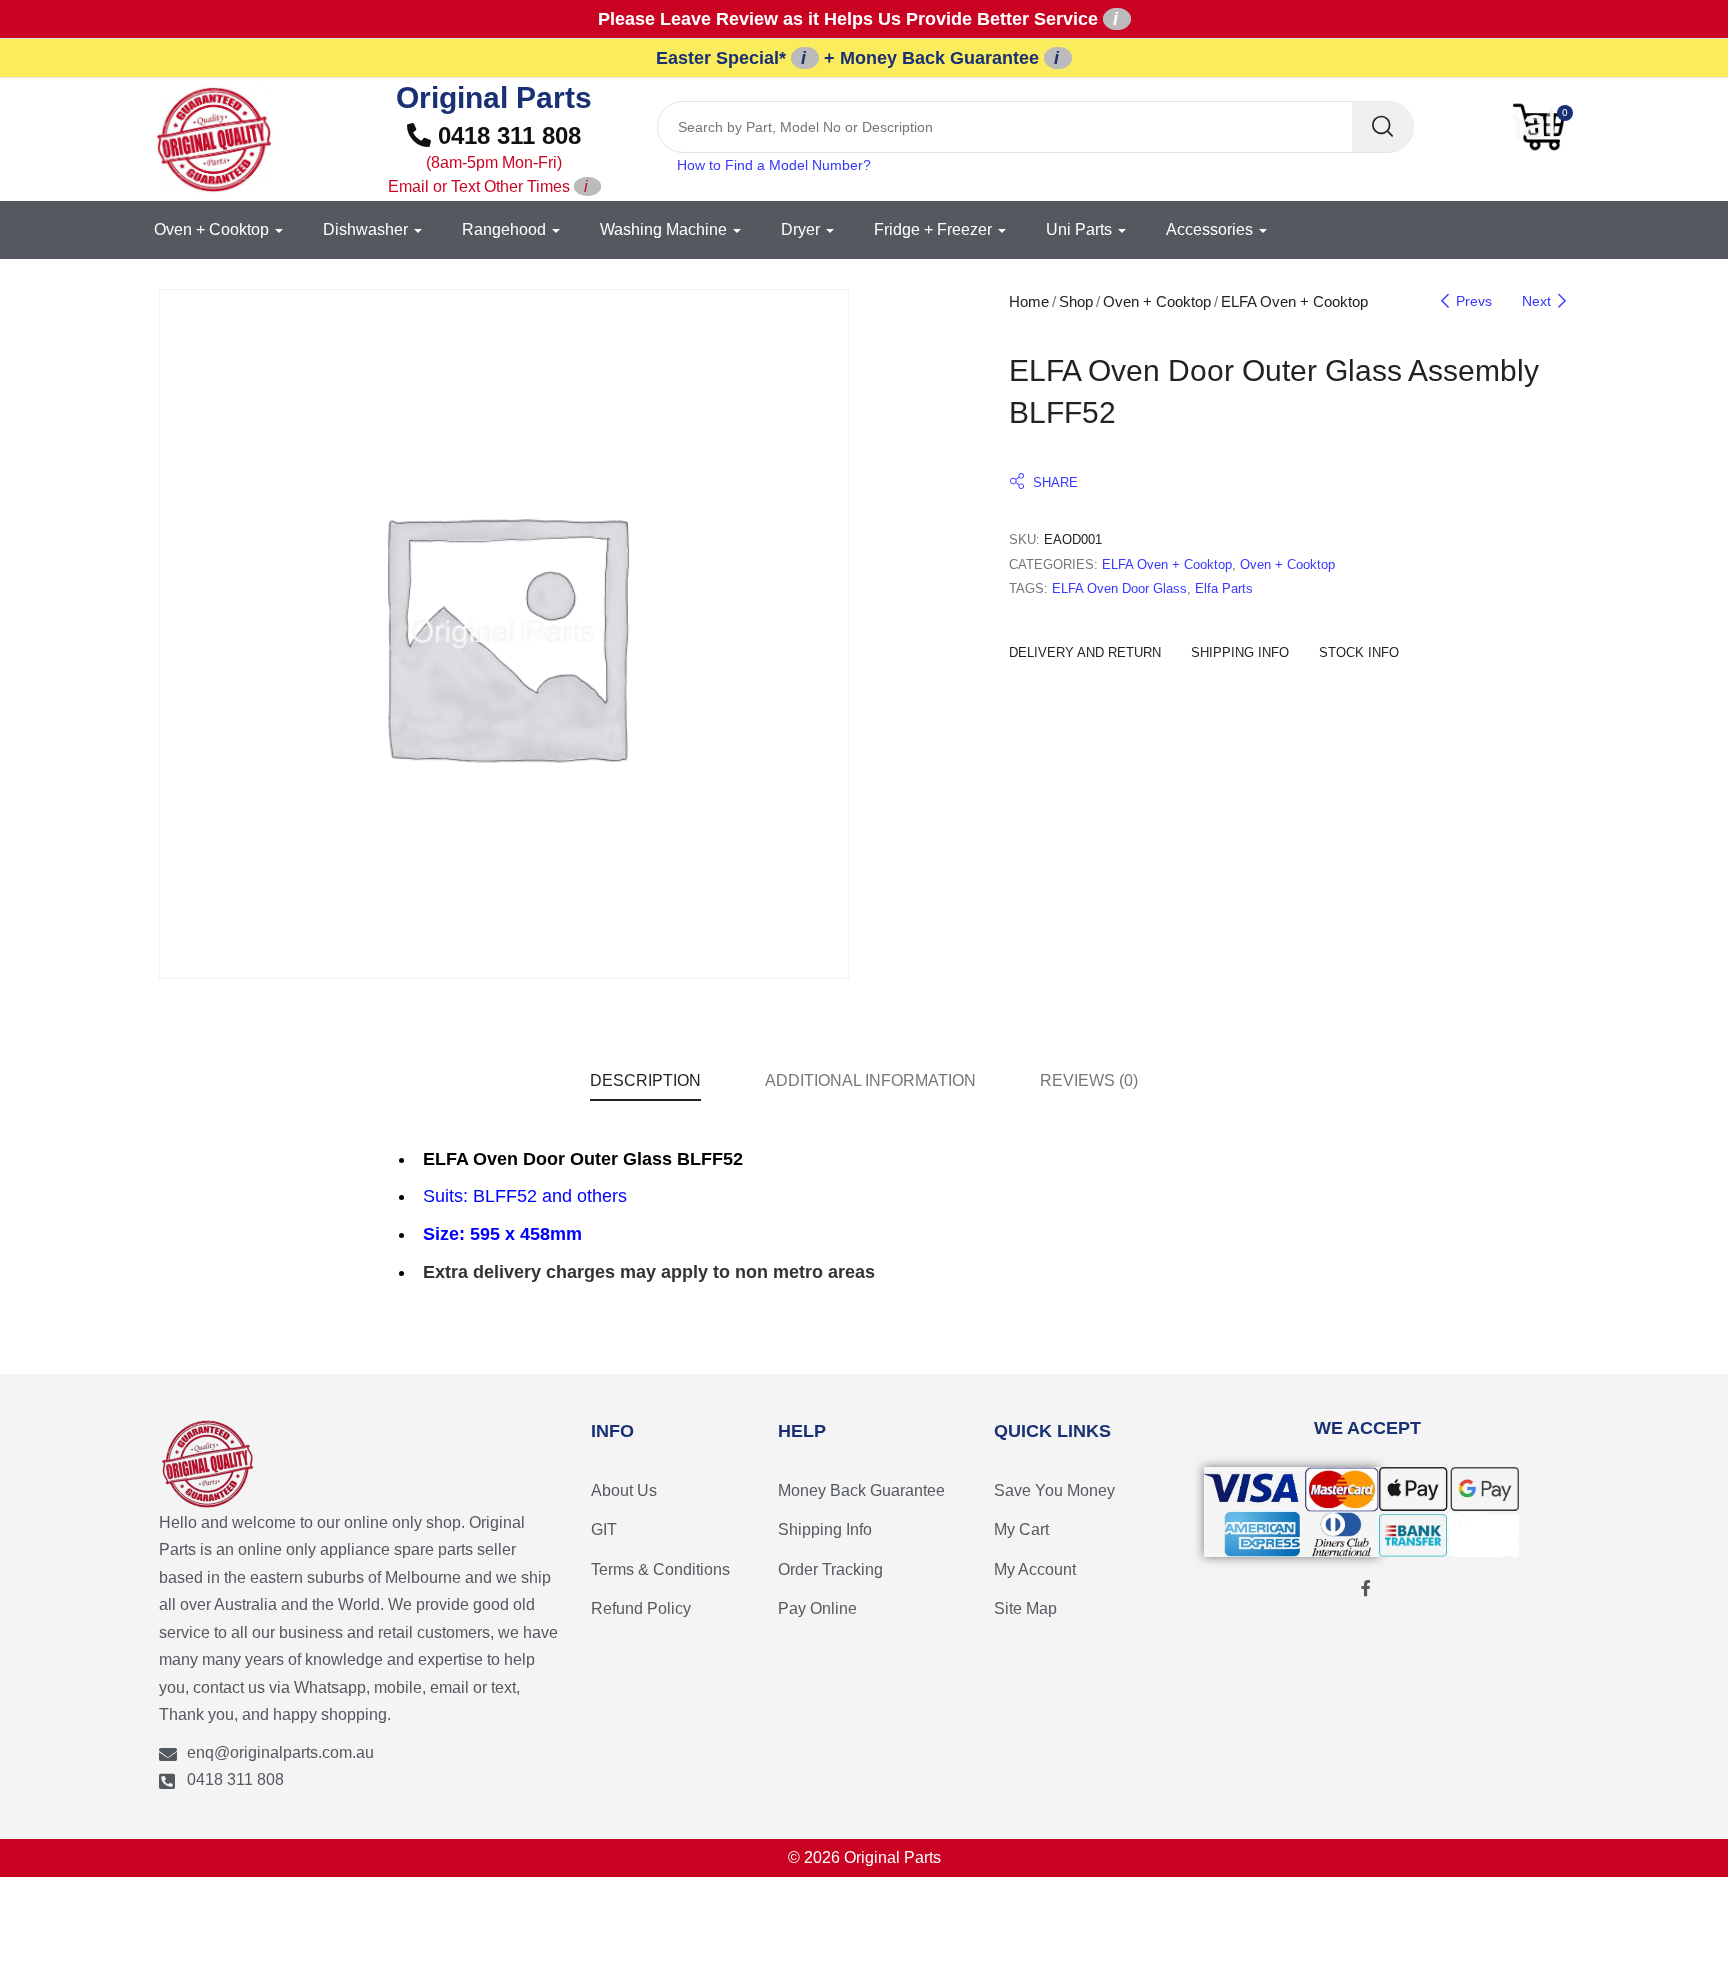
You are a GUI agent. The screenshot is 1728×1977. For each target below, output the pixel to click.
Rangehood (506, 229)
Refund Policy (641, 1608)
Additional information (870, 1080)
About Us (624, 1490)
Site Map (1025, 1608)
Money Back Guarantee (861, 1490)
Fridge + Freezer (935, 229)
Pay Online (817, 1608)
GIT (604, 1529)
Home (1029, 301)
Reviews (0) (1089, 1080)
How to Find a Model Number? (774, 165)
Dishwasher (367, 229)
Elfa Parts (1224, 588)
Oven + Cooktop (213, 229)
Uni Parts (1081, 229)
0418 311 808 (485, 158)
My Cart (1021, 1529)
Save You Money (1054, 1490)
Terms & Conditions (660, 1569)
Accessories (1211, 229)
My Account (1035, 1569)
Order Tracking (830, 1569)
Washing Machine (665, 229)
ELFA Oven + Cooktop (1294, 301)
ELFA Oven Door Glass (1119, 588)
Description (645, 1080)
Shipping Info (825, 1529)
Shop (1076, 301)
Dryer (802, 229)
